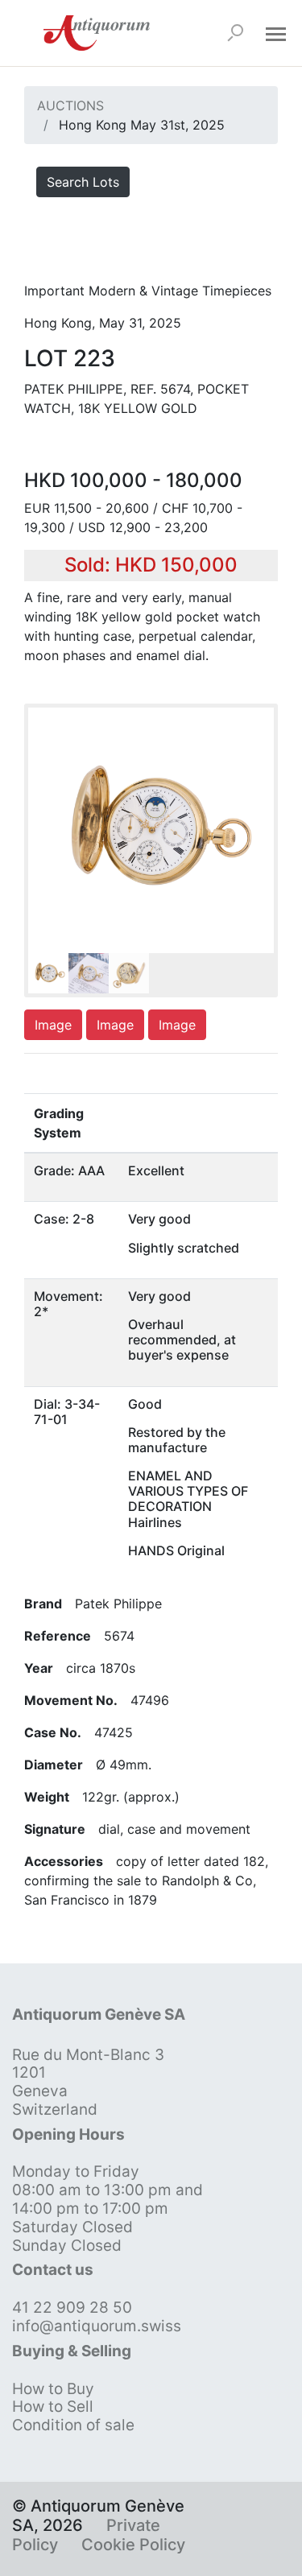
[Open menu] (275, 33)
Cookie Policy (133, 2545)
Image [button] (53, 1025)
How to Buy (53, 2389)
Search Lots (83, 182)
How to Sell (53, 2407)
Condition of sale (73, 2425)
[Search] (235, 33)
